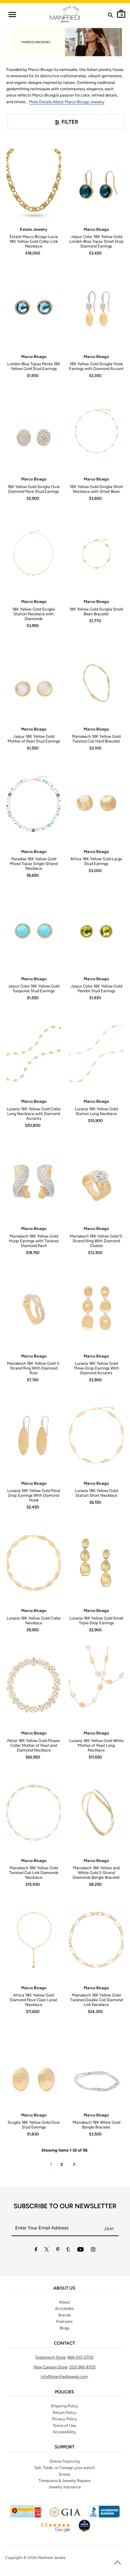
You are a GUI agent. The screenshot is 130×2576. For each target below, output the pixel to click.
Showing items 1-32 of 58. (65, 2150)
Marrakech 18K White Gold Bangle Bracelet (96, 2125)
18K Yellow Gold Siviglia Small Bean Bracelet (96, 611)
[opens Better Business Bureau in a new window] (104, 2516)
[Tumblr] (68, 2250)
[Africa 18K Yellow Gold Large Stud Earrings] (96, 804)
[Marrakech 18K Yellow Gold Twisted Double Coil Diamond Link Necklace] (96, 1940)
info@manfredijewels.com (64, 2376)
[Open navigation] (12, 15)
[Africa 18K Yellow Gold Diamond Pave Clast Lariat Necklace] (34, 1940)
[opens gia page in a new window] (65, 2516)
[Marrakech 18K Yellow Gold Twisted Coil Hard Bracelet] (96, 681)
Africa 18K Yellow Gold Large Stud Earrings (96, 861)
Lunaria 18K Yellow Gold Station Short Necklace (96, 1493)
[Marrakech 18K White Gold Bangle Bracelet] (96, 2067)
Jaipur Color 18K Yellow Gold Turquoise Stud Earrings (34, 988)
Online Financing (65, 2461)
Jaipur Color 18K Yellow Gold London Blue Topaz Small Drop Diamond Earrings (96, 241)
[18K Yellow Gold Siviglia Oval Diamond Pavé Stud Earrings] (34, 431)
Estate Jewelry (34, 229)
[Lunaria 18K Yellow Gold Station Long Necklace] (96, 1054)
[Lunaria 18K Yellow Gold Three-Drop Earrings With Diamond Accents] (96, 1308)
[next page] (74, 2165)
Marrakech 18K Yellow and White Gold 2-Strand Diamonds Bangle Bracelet (96, 1873)
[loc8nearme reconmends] (84, 2531)
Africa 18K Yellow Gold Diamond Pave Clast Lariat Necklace (34, 2000)
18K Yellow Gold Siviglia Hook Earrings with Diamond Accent (96, 366)
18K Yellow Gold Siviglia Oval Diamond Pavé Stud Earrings (34, 489)
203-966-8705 (83, 2367)
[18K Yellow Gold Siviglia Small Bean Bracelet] (96, 554)
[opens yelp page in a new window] (26, 2516)
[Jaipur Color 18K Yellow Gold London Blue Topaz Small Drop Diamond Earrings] (96, 181)
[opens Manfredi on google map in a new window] (55, 2531)
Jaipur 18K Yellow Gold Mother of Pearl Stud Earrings (34, 739)
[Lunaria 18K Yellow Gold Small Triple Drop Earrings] (96, 1563)
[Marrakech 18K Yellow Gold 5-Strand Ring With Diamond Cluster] (96, 1181)
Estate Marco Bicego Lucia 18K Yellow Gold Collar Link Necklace (34, 241)
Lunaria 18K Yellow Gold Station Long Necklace (96, 1111)
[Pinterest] (58, 2250)
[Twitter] (47, 2250)
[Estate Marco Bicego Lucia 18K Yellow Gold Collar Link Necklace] (34, 181)
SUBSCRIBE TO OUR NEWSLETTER (65, 2206)
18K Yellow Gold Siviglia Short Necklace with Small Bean (96, 489)
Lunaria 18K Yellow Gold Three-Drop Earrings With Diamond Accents (96, 1368)
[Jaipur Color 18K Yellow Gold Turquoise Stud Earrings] (34, 931)
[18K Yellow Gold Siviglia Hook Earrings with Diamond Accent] (96, 309)
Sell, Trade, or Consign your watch (65, 2468)
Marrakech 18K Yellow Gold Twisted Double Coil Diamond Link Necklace (96, 2000)
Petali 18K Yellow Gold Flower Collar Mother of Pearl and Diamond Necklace (34, 1745)
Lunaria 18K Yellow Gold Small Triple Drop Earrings (96, 1620)
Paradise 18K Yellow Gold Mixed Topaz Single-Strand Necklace (34, 864)
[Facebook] (36, 2250)
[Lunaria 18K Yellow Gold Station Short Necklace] (96, 1435)
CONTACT (65, 2343)
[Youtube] (80, 2250)
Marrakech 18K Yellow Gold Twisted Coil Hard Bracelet (96, 739)
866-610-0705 (80, 2357)
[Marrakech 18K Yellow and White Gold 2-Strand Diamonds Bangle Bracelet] (96, 1813)
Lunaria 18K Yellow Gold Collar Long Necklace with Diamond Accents (34, 1114)
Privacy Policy (65, 2419)
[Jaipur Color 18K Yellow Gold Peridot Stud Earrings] (96, 931)
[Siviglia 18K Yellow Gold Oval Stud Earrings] (34, 2067)
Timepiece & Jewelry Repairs (65, 2481)
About (65, 2302)
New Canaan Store (50, 2367)
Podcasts (64, 2321)
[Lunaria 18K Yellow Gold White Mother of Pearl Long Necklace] (96, 1685)
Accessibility (65, 2432)
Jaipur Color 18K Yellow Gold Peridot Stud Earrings (96, 988)
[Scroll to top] (117, 2563)
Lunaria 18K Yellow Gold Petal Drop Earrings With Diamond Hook (34, 1495)
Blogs (65, 2328)
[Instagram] (93, 2250)
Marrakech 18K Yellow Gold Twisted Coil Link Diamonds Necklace (34, 1873)
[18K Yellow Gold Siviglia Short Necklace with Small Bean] (96, 431)
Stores (65, 2474)
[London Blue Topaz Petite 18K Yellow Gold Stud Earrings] (34, 309)
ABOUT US (64, 2288)
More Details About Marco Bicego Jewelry (67, 102)
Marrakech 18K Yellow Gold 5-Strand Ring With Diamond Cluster (96, 1241)
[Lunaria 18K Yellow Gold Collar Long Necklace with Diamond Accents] (34, 1054)
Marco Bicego (96, 229)
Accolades (64, 2308)
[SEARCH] (110, 16)
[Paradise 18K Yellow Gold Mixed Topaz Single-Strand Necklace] (34, 804)
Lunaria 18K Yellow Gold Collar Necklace (34, 1620)
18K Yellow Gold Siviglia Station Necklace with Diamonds (34, 614)
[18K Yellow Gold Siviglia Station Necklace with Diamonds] (34, 554)
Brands (65, 2315)
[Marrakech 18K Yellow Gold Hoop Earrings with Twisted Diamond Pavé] (34, 1181)
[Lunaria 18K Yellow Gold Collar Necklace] (34, 1563)
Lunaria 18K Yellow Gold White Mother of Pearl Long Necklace (96, 1745)
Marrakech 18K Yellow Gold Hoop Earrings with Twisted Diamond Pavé (34, 1241)
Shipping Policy (64, 2406)
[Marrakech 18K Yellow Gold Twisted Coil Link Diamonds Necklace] (34, 1813)
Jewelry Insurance (65, 2487)
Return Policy (65, 2413)
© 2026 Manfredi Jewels (44, 2558)
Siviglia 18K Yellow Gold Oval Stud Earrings (34, 2125)
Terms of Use (64, 2426)
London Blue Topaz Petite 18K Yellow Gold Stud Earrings (34, 366)
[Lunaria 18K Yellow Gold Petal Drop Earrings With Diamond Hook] (34, 1435)
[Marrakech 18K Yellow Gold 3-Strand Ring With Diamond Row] (34, 1308)
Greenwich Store (50, 2357)
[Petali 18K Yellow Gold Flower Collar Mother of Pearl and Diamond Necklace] (34, 1685)
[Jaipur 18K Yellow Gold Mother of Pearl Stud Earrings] (34, 681)
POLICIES (65, 2392)
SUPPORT (65, 2447)
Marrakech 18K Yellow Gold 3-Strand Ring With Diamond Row (34, 1368)
